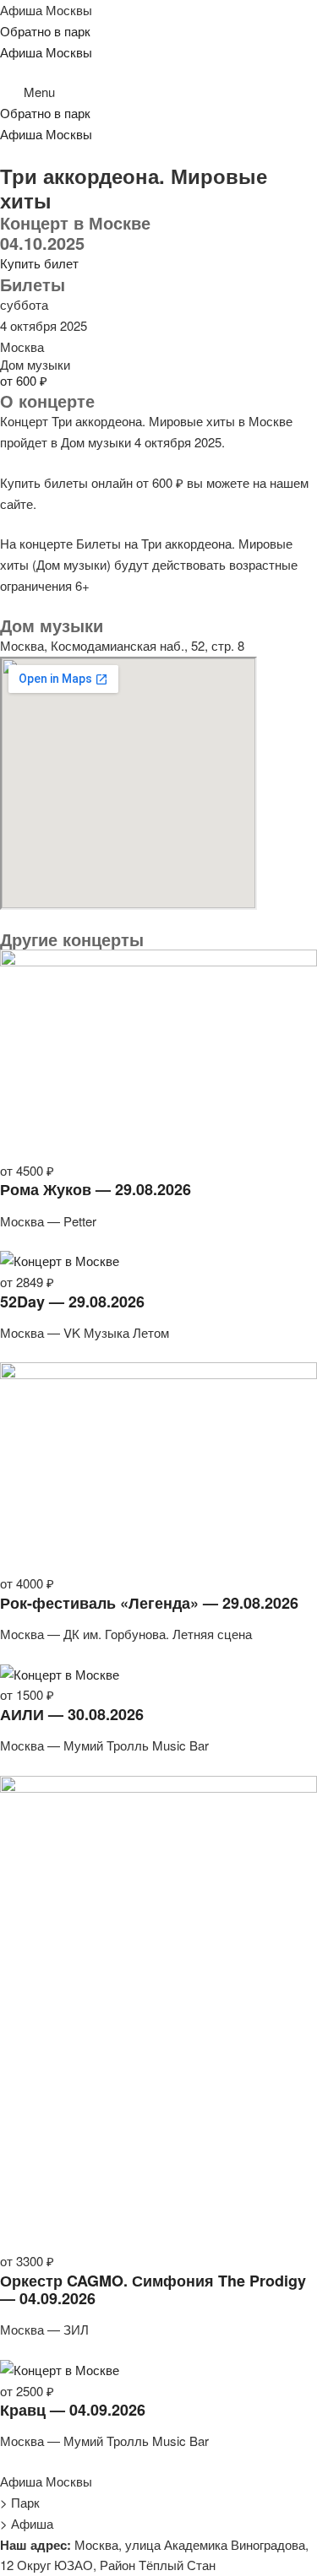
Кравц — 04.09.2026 (73, 2410)
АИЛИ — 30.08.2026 (72, 1714)
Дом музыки (35, 364)
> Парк (20, 2502)
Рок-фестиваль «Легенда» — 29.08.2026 (149, 1603)
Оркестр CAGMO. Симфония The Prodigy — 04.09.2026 (153, 2290)
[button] (158, 92)
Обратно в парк (45, 31)
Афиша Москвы (46, 10)
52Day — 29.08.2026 (72, 1302)
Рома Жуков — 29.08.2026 (96, 1189)
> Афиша (27, 2523)
